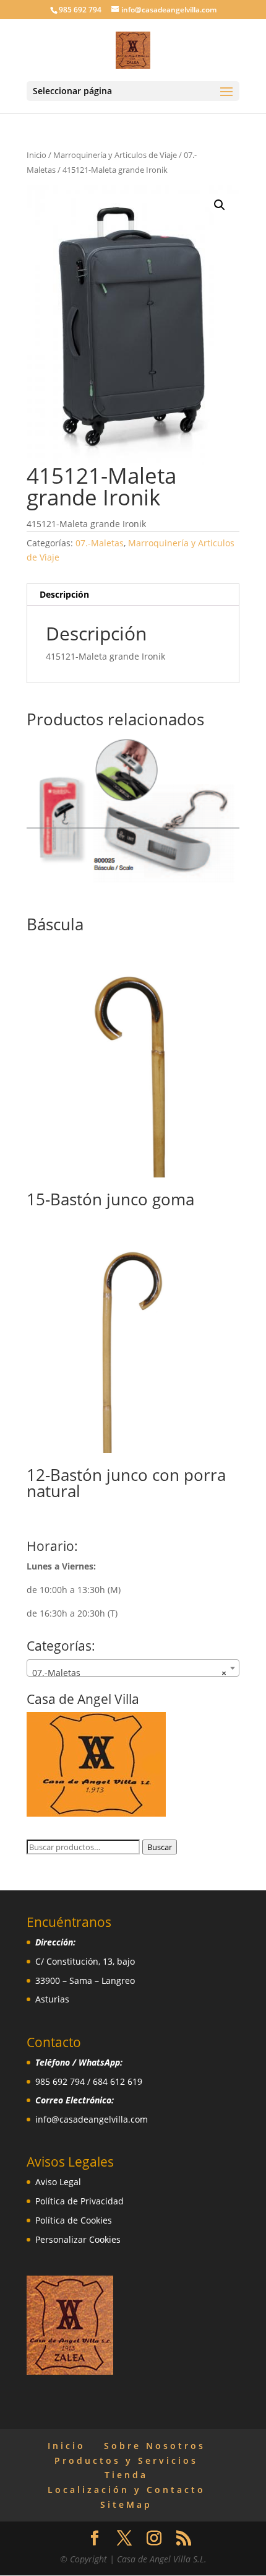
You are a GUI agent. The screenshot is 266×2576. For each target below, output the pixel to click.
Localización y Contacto (127, 2490)
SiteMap (126, 2504)
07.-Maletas (100, 543)
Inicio (36, 155)
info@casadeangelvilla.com (92, 2119)
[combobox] (133, 1668)
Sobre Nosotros (155, 2446)
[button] (220, 205)
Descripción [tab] (64, 594)
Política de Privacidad (79, 2201)
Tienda (126, 2475)
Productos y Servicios (126, 2460)
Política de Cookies (74, 2220)
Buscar (160, 1847)
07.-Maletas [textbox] (129, 1673)
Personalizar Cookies (78, 2239)
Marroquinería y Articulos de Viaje (115, 155)
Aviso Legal (58, 2182)
